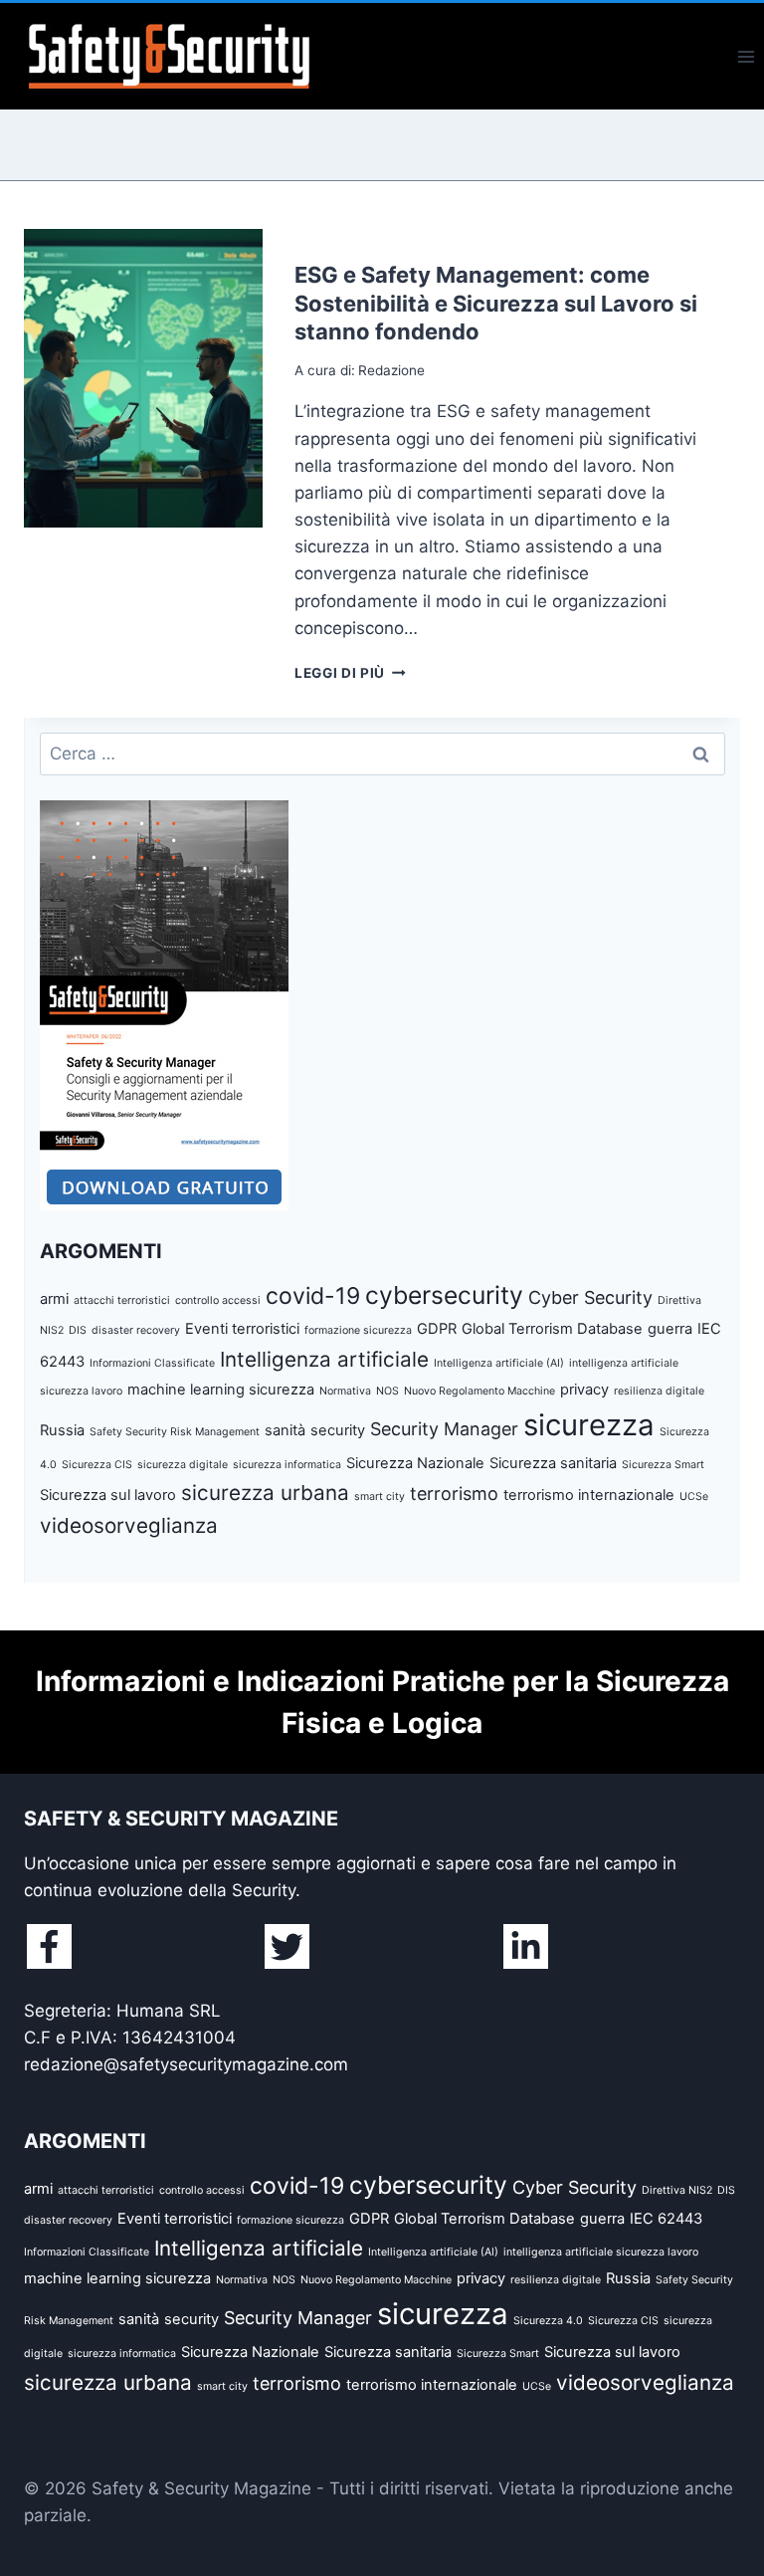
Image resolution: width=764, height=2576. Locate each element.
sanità (285, 1430)
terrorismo (454, 1494)
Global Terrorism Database (552, 1329)
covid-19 (313, 1296)
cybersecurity (444, 1295)
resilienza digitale (659, 1391)
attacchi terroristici (122, 1300)
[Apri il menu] (746, 56)
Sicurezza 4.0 (548, 2321)
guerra (670, 1329)
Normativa (345, 1391)
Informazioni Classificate (152, 1363)
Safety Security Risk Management (175, 1432)
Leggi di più (350, 673)
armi (54, 1299)
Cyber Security (590, 1297)
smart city (380, 1497)
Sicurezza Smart (663, 1465)
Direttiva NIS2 (677, 2190)
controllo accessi (218, 1300)
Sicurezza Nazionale (415, 1463)
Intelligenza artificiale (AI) (499, 1363)
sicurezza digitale (183, 1465)
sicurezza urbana (265, 1493)
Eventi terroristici (242, 1329)
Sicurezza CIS (97, 1465)
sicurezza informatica (287, 1465)
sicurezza (589, 1425)
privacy (584, 1390)
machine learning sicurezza (221, 1390)
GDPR (437, 1329)
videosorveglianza (129, 1525)
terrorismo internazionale (589, 1495)
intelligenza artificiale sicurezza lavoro (601, 2252)
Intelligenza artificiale (324, 1359)
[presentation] (143, 378)
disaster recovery (136, 1330)
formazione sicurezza (358, 1330)
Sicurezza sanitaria (553, 1463)
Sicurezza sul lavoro (108, 1495)
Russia (62, 1430)
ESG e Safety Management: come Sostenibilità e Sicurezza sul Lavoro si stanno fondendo (496, 303)
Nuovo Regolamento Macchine (479, 1391)
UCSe (694, 1497)
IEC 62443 (666, 2219)
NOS (387, 1391)
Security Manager (444, 1429)
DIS (78, 1330)
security (338, 1430)
